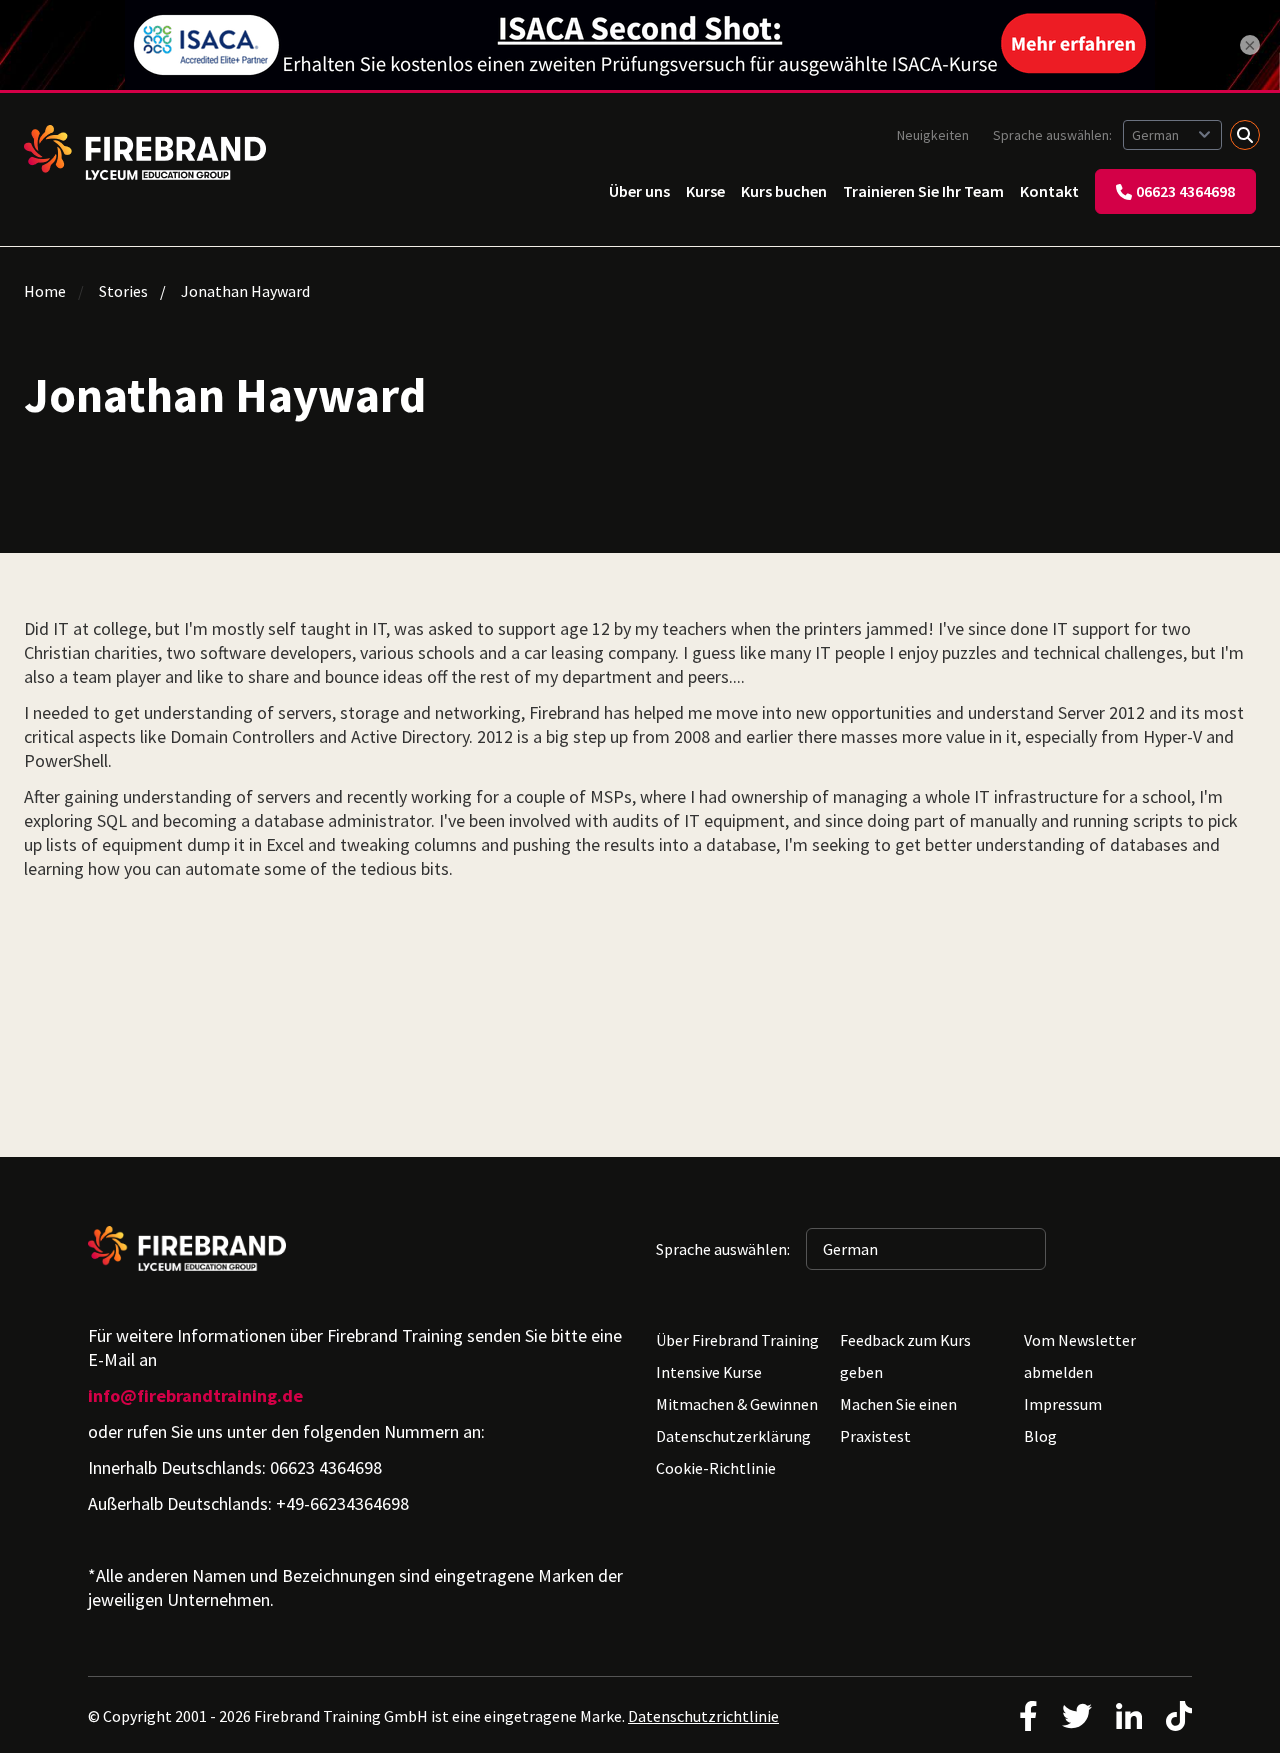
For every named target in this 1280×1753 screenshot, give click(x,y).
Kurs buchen (784, 191)
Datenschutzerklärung (733, 1436)
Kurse (705, 191)
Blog (1040, 1436)
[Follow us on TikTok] (1179, 1716)
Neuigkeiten (933, 135)
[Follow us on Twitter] (1077, 1716)
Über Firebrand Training (737, 1340)
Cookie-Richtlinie (716, 1468)
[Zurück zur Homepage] (145, 152)
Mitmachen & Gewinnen (737, 1404)
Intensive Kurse (709, 1372)
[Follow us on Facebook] (1028, 1716)
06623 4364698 (1185, 191)
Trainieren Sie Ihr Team (923, 191)
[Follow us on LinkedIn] (1129, 1716)
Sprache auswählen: (1054, 135)
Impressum (1063, 1404)
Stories (123, 291)
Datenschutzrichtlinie (703, 1716)
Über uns (639, 191)
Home (45, 291)
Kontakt (1049, 191)
